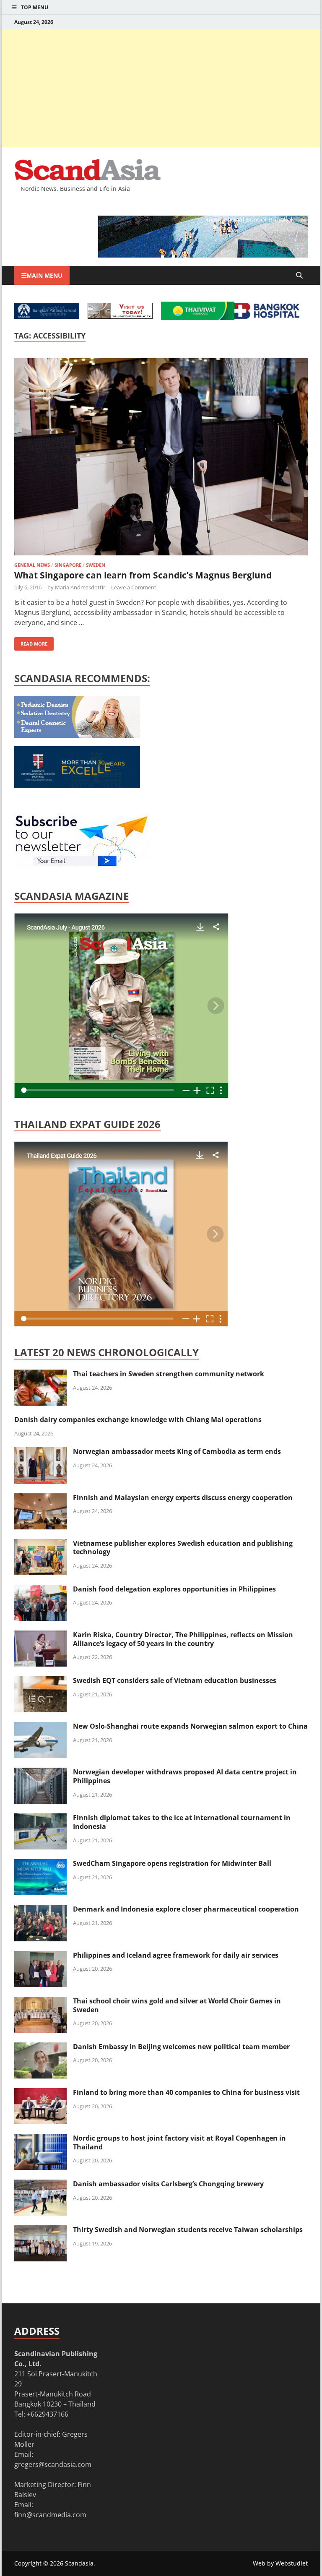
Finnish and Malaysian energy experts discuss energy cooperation (183, 1498)
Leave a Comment (134, 587)
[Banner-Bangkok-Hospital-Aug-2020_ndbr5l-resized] (267, 316)
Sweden (96, 565)
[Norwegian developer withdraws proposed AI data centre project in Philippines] (40, 1773)
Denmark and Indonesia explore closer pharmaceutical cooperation (186, 1909)
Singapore (68, 565)
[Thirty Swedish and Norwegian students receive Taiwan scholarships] (40, 2230)
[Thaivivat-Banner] (198, 318)
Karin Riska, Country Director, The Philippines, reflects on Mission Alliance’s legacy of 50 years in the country (183, 1639)
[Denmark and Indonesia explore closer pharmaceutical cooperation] (40, 1910)
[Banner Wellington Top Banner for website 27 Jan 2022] (120, 316)
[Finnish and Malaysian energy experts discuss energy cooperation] (40, 1498)
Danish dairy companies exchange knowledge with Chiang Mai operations (138, 1420)
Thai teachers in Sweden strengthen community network (169, 1374)
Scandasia (79, 2563)
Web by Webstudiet (280, 2563)
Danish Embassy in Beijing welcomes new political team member (181, 2047)
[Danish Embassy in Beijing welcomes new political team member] (40, 2047)
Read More (31, 642)
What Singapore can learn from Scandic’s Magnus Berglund (143, 575)
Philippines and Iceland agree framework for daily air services (176, 1955)
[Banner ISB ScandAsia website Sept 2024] (203, 255)
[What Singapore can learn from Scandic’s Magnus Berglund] (161, 458)
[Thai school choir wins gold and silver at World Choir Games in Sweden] (40, 2002)
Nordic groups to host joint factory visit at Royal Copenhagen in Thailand (179, 2142)
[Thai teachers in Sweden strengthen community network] (40, 1375)
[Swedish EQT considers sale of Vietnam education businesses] (40, 1681)
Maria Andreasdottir (80, 587)
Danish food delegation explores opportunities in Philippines (174, 1589)
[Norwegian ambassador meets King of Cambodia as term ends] (40, 1452)
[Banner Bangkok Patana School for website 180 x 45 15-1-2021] (47, 316)
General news (32, 565)
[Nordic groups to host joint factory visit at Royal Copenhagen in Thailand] (40, 2139)
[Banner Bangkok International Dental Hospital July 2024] (77, 735)
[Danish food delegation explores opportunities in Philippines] (40, 1590)
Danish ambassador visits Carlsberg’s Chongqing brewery (168, 2184)
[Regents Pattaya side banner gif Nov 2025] (77, 786)
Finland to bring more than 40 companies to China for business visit (186, 2092)
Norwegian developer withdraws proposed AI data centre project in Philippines (185, 1776)
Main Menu (44, 275)
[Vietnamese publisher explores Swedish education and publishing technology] (40, 1544)
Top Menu (35, 7)
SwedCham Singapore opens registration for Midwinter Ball (172, 1863)
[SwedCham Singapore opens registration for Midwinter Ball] (40, 1864)
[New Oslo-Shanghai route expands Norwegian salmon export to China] (40, 1727)
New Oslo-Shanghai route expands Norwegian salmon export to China (190, 1726)
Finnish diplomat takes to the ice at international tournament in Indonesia (182, 1822)
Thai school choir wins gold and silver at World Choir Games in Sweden (177, 2005)
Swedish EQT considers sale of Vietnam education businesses (175, 1680)
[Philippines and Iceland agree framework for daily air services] (40, 1956)
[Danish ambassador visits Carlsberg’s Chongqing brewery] (40, 2185)
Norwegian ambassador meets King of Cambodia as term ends (177, 1451)
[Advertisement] (161, 88)
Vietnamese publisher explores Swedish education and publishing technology (183, 1548)
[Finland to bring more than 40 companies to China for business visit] (40, 2093)
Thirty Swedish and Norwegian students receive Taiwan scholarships (188, 2230)
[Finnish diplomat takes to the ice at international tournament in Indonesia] (40, 1818)
